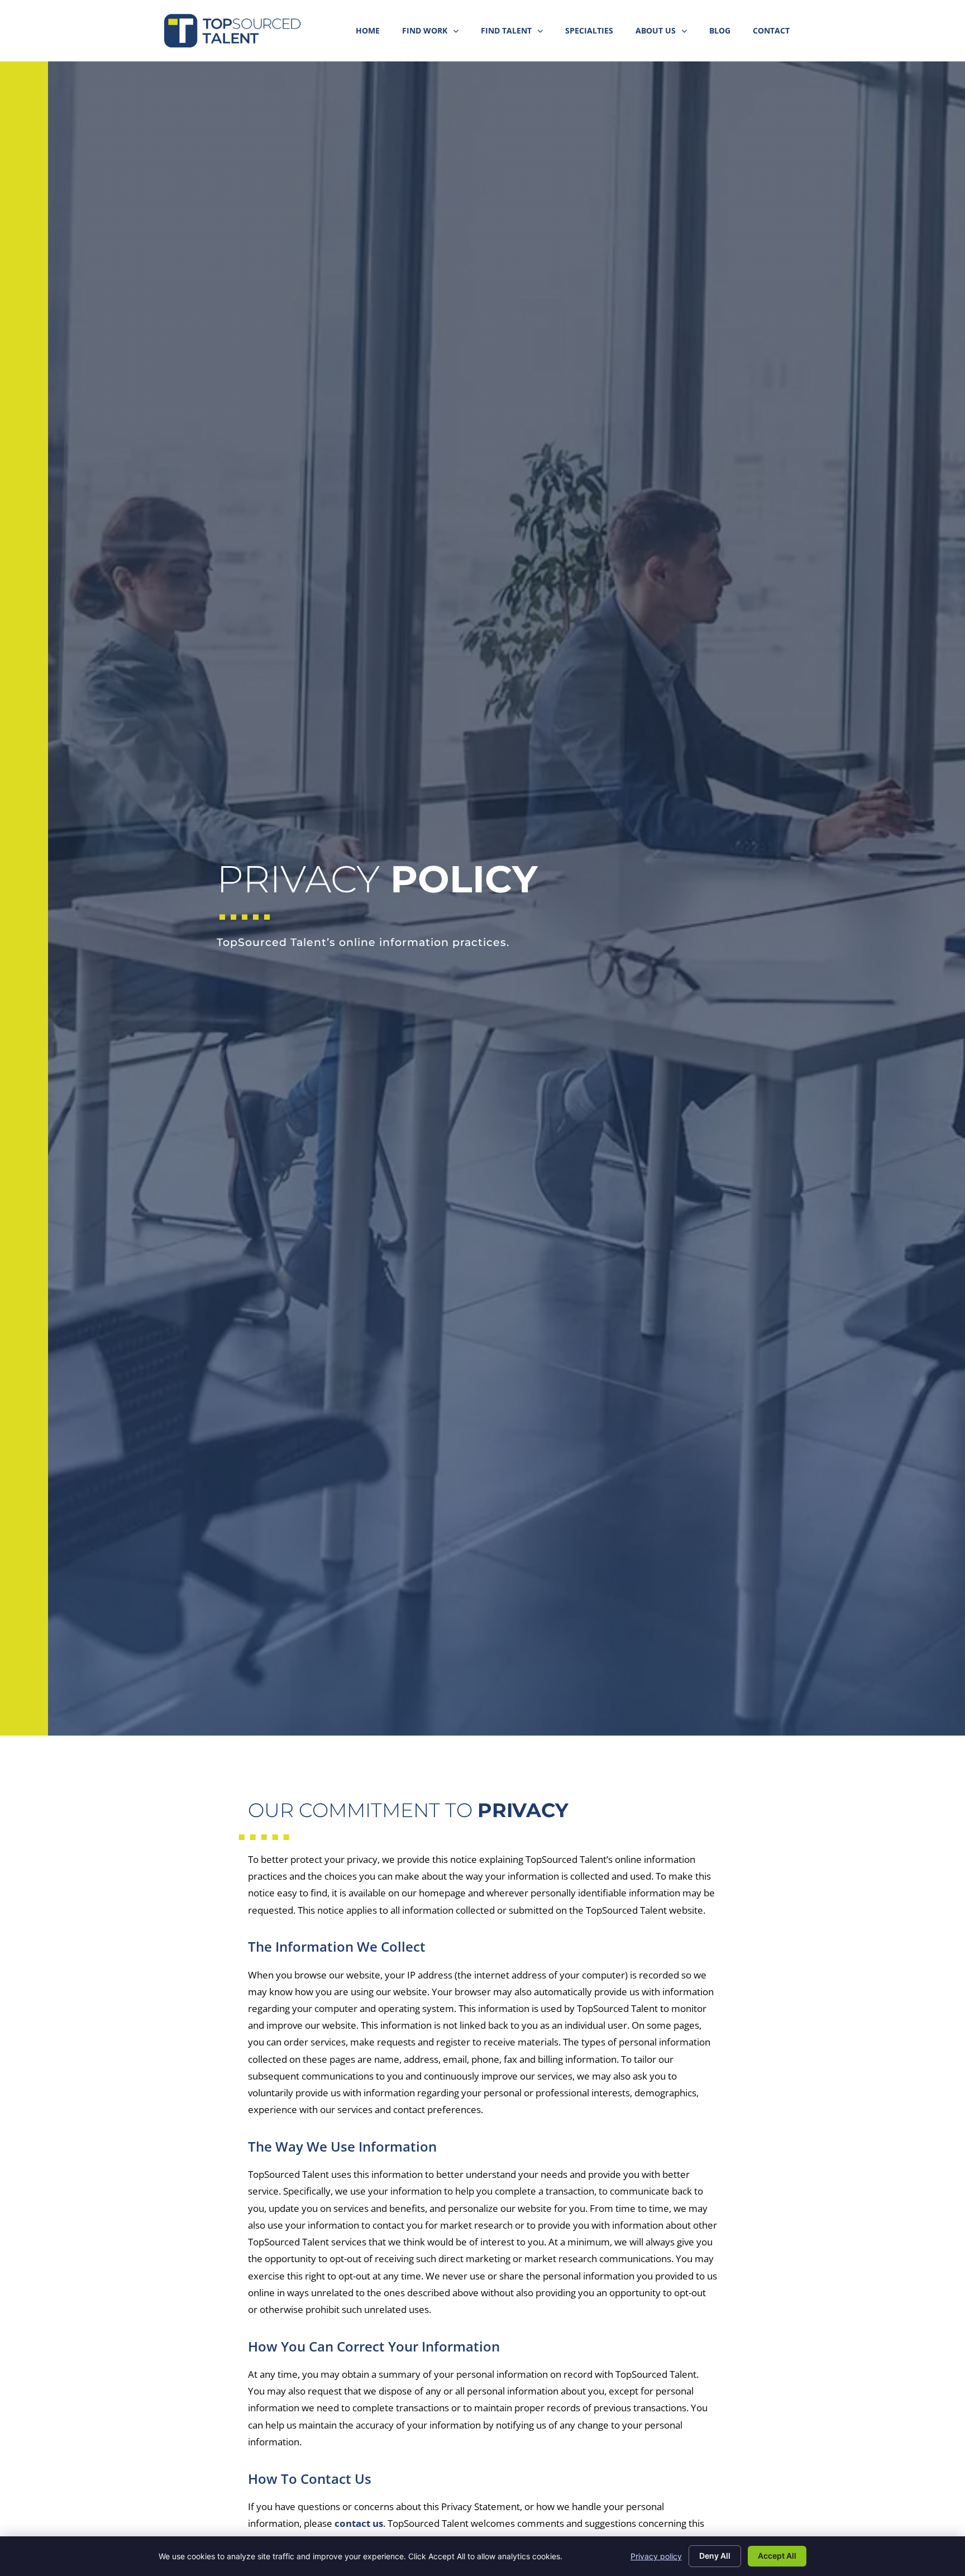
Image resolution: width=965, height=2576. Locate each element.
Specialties (595, 33)
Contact (777, 33)
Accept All (777, 2556)
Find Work (436, 33)
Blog (725, 33)
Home (373, 33)
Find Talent (517, 33)
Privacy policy (656, 2556)
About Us (667, 33)
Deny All (715, 2556)
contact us (359, 2523)
